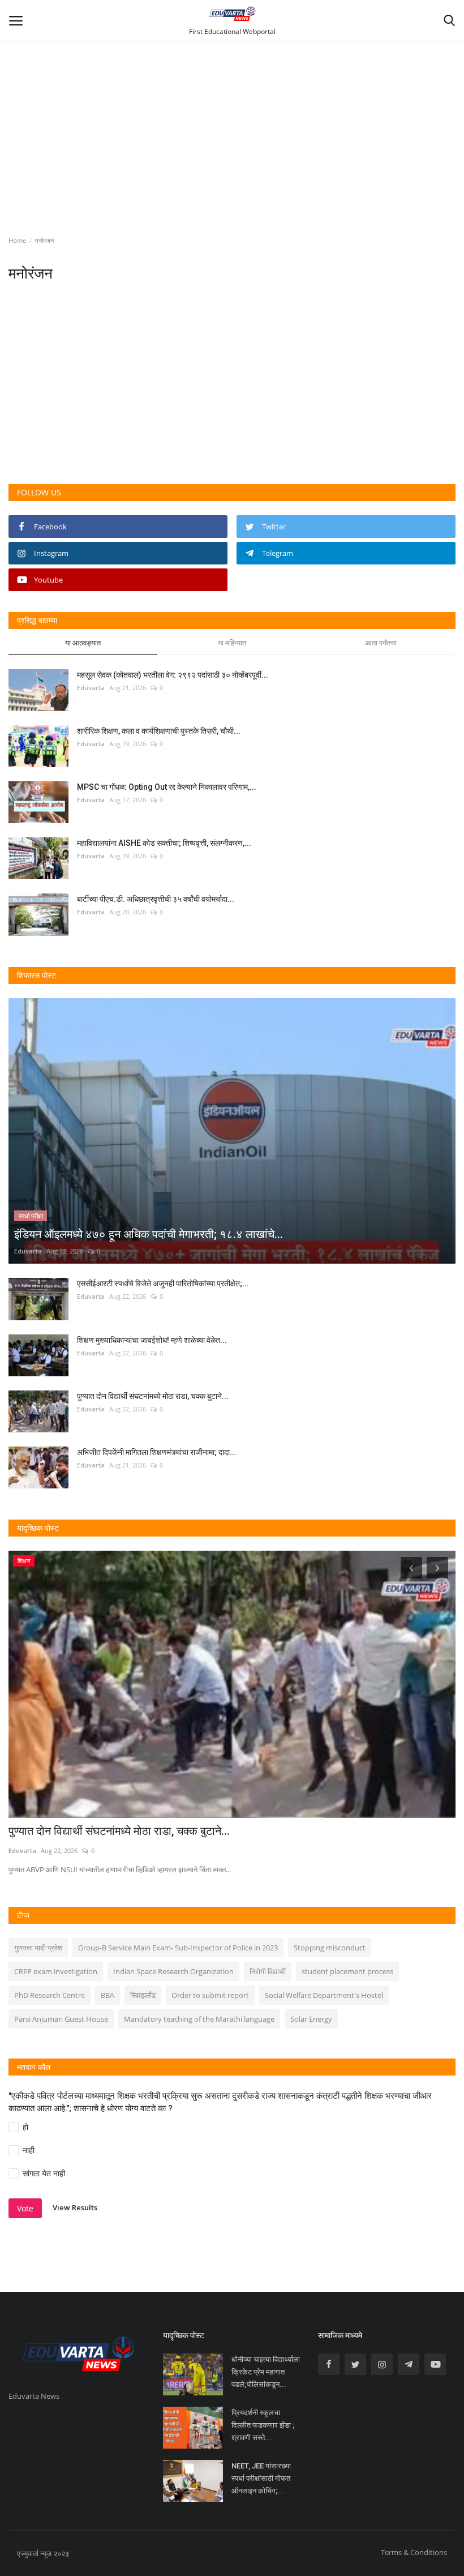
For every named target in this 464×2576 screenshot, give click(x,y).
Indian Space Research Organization (173, 1971)
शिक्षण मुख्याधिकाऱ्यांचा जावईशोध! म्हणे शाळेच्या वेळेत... (152, 1340)
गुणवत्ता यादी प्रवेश (38, 1948)
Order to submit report (210, 1995)
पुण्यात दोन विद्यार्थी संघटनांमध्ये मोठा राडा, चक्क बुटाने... (153, 1396)
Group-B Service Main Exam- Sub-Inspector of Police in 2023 (178, 1948)
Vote (25, 2208)
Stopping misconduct (330, 1948)
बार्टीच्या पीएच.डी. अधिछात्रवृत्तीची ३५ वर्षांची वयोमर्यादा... (156, 899)
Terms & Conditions (414, 2552)
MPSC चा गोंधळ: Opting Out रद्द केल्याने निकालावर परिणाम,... (167, 787)
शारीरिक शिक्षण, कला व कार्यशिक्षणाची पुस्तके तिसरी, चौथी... (159, 731)
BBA (108, 1995)
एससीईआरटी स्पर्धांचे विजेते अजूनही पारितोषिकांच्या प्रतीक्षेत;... (163, 1283)
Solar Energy (311, 2019)
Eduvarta (91, 688)
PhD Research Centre (50, 1995)
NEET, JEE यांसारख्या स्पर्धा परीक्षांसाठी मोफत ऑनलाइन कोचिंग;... (261, 2478)
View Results (75, 2208)
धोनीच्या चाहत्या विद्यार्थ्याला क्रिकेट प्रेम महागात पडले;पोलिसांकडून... (266, 2372)
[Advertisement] (232, 103)
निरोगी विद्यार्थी (268, 1971)
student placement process (347, 1971)
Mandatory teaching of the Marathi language (199, 2019)
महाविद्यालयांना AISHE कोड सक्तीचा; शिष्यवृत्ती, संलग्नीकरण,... (164, 843)
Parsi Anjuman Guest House (61, 2019)
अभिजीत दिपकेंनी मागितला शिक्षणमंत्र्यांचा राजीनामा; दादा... (157, 1452)
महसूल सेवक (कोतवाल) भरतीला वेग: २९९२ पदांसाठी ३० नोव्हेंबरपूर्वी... (173, 675)
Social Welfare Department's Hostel (324, 1995)
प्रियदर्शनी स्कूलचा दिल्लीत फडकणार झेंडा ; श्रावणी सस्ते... (263, 2425)
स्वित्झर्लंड (143, 1995)
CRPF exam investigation (56, 1971)
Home (17, 240)
